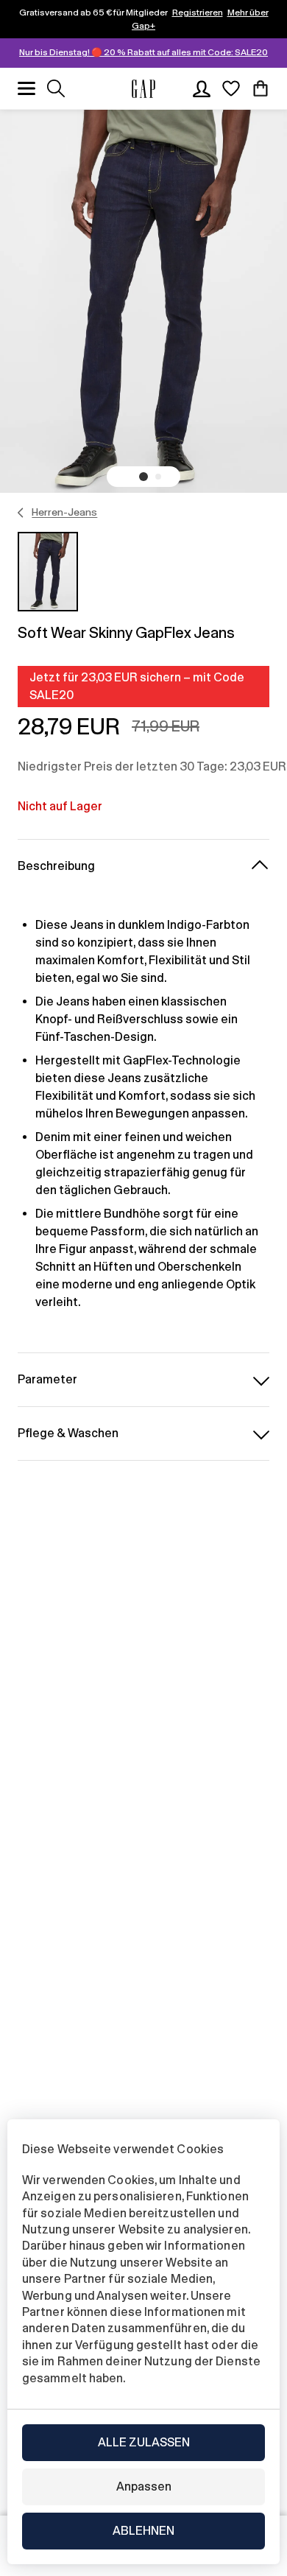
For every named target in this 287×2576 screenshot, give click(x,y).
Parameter (47, 1379)
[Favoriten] (231, 88)
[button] (143, 477)
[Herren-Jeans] (21, 513)
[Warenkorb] (261, 88)
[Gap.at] (143, 89)
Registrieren (198, 13)
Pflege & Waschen (68, 1433)
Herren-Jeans (64, 512)
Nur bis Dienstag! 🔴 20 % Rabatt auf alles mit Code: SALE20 (143, 52)
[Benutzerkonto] (202, 88)
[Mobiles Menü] (26, 88)
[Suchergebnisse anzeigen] (56, 88)
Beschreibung (56, 866)
